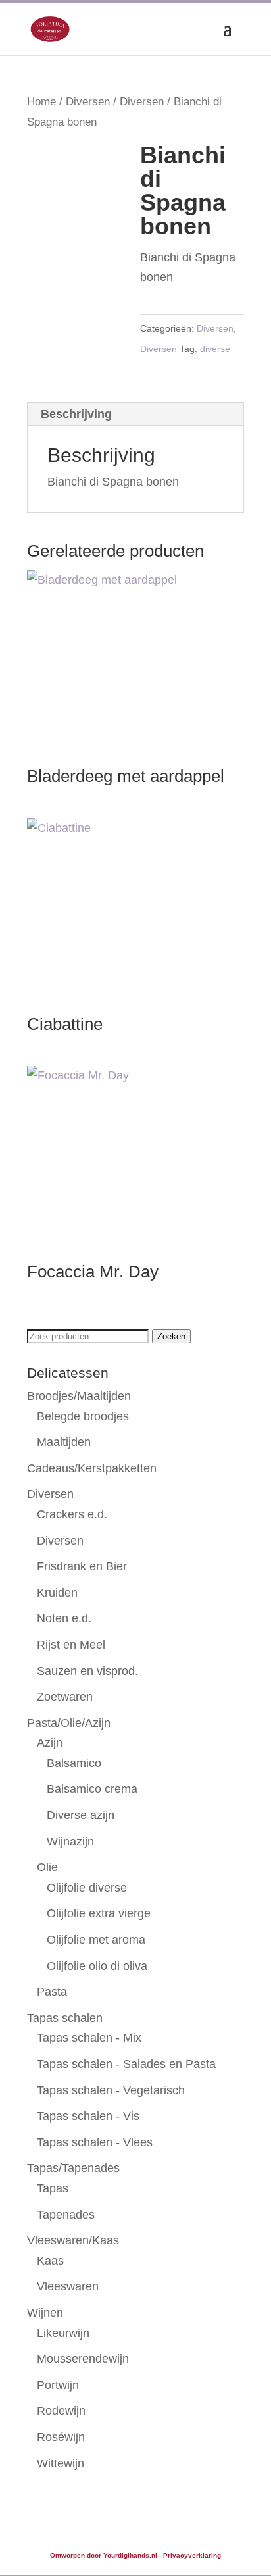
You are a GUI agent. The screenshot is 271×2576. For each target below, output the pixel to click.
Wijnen (45, 2313)
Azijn (50, 1743)
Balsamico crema (92, 1789)
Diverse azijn (81, 1815)
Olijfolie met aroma (96, 1940)
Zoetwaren (65, 1697)
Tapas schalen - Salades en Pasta (126, 2064)
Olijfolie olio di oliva (97, 1966)
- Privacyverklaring (190, 2555)
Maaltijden (64, 1442)
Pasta (52, 1992)
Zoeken (171, 1336)
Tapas (53, 2188)
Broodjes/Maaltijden (79, 1396)
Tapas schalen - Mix (89, 2038)
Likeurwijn (63, 2333)
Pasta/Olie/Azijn (69, 1723)
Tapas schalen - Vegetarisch (111, 2090)
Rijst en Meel (71, 1645)
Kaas (50, 2261)
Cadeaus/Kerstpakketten (92, 1468)
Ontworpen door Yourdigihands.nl (104, 2555)
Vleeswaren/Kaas (73, 2240)
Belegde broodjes (83, 1416)
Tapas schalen (65, 2018)
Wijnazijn (70, 1842)
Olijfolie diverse (87, 1888)
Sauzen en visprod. (87, 1671)
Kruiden (57, 1593)
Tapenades (66, 2215)
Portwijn (58, 2385)
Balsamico (74, 1763)
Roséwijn (61, 2437)
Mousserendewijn (83, 2359)
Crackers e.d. (72, 1514)
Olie (47, 1867)
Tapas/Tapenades (73, 2168)
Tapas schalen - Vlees (95, 2142)
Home (41, 102)
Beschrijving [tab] (76, 414)
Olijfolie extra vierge (99, 1913)
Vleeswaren (68, 2286)
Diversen (88, 102)
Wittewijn (61, 2463)
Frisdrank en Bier (82, 1566)
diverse (215, 349)
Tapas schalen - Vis (88, 2116)
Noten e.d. (64, 1618)
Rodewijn (61, 2411)
